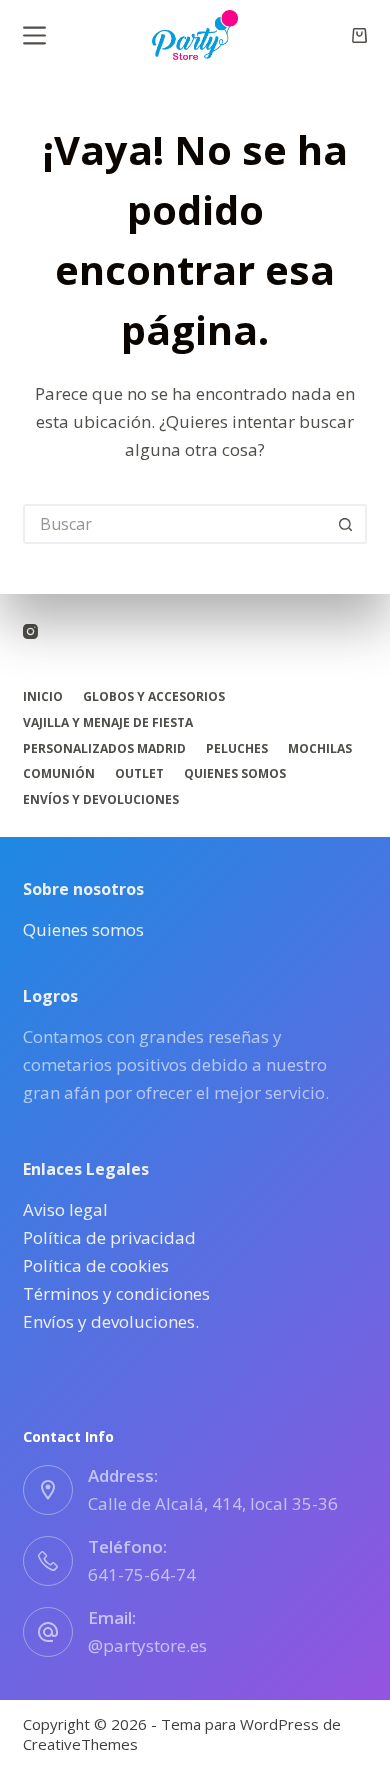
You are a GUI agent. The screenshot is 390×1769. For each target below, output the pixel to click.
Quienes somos (235, 774)
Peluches (237, 749)
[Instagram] (30, 631)
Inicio (43, 697)
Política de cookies (96, 1265)
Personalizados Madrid (104, 749)
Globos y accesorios (154, 697)
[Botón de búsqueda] (347, 524)
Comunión (59, 774)
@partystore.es (147, 1645)
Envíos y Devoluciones (101, 800)
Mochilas (320, 749)
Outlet (139, 774)
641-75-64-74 (142, 1574)
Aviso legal (65, 1209)
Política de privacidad (109, 1237)
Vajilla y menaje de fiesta (108, 723)
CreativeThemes (80, 1744)
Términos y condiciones (116, 1293)
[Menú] (34, 35)
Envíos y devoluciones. (111, 1321)
